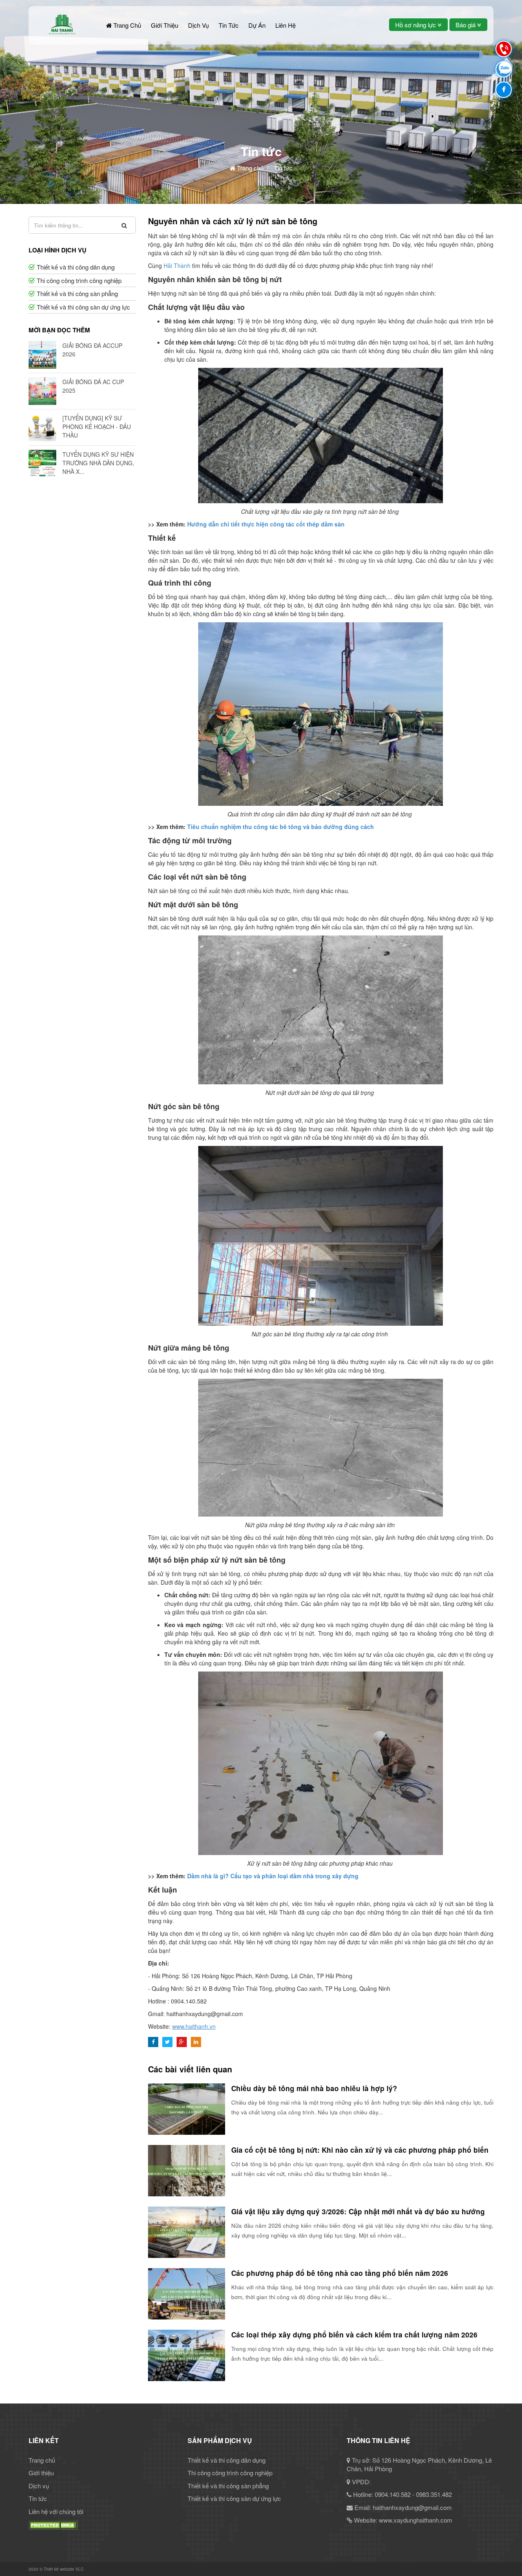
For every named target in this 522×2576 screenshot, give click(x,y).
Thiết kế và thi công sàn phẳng (77, 293)
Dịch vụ (198, 25)
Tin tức (229, 25)
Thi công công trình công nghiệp (79, 280)
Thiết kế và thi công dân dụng (76, 267)
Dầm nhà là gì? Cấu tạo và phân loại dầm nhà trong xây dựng (273, 1876)
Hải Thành (177, 265)
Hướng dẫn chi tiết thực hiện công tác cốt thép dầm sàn (266, 524)
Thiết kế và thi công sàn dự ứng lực (83, 307)
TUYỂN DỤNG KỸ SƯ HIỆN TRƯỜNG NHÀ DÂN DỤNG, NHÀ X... (98, 463)
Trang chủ (126, 25)
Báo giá (466, 25)
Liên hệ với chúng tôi (56, 2511)
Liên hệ (285, 25)
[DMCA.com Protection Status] (53, 2524)
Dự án (257, 25)
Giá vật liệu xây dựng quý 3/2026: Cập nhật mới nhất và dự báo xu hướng (358, 2211)
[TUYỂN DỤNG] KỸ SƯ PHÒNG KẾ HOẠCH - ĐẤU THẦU (97, 427)
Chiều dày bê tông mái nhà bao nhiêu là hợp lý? (314, 2088)
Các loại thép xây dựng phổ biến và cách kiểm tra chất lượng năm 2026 (354, 2335)
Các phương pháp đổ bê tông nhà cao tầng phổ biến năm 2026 (341, 2273)
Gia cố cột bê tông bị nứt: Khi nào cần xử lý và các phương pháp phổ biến (360, 2150)
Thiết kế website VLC (64, 2569)
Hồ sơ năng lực (416, 25)
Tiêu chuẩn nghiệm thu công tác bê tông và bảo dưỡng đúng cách (281, 827)
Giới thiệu (165, 25)
